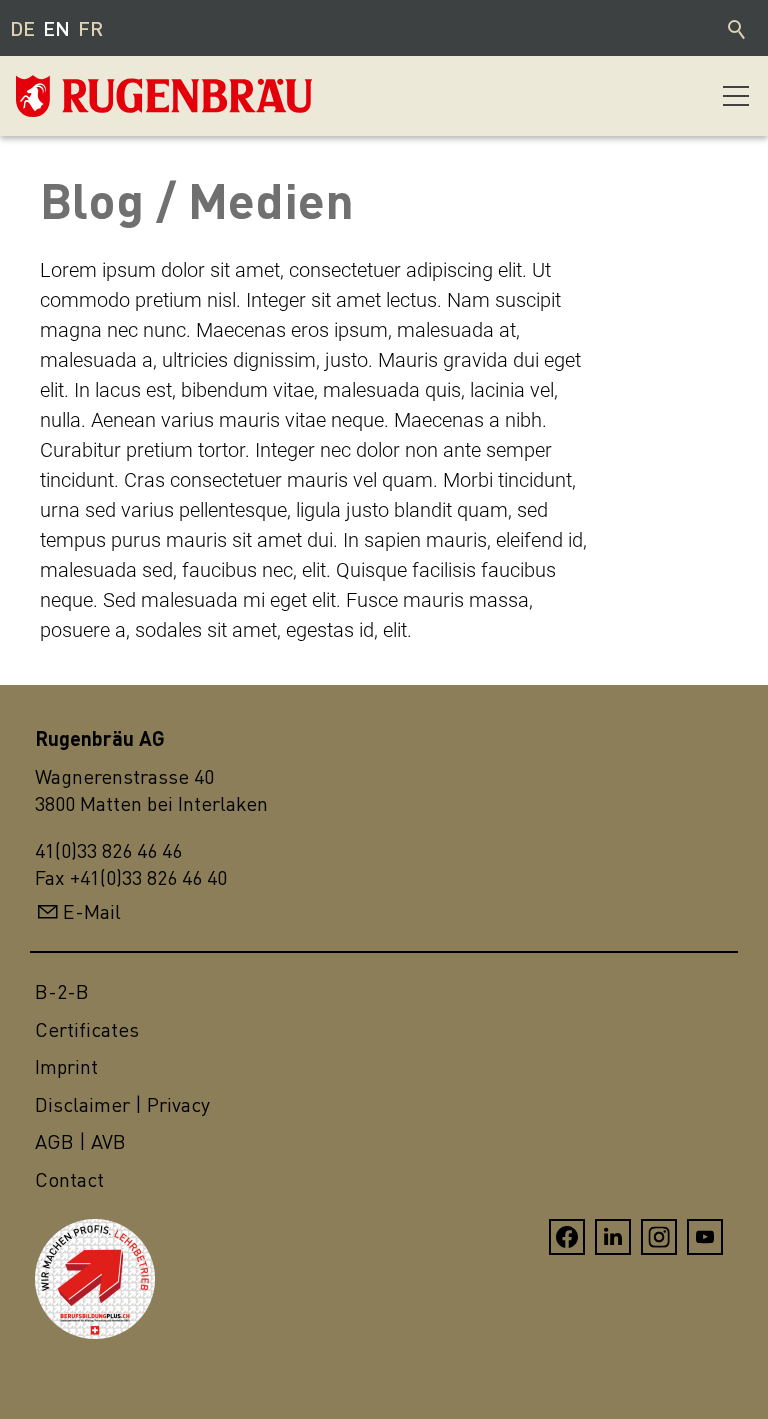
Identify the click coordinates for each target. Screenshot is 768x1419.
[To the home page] (116, 96)
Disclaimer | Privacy (122, 1104)
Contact (69, 1179)
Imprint (66, 1066)
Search (738, 28)
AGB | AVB (80, 1141)
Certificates (87, 1029)
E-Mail (92, 911)
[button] (736, 96)
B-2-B (62, 991)
